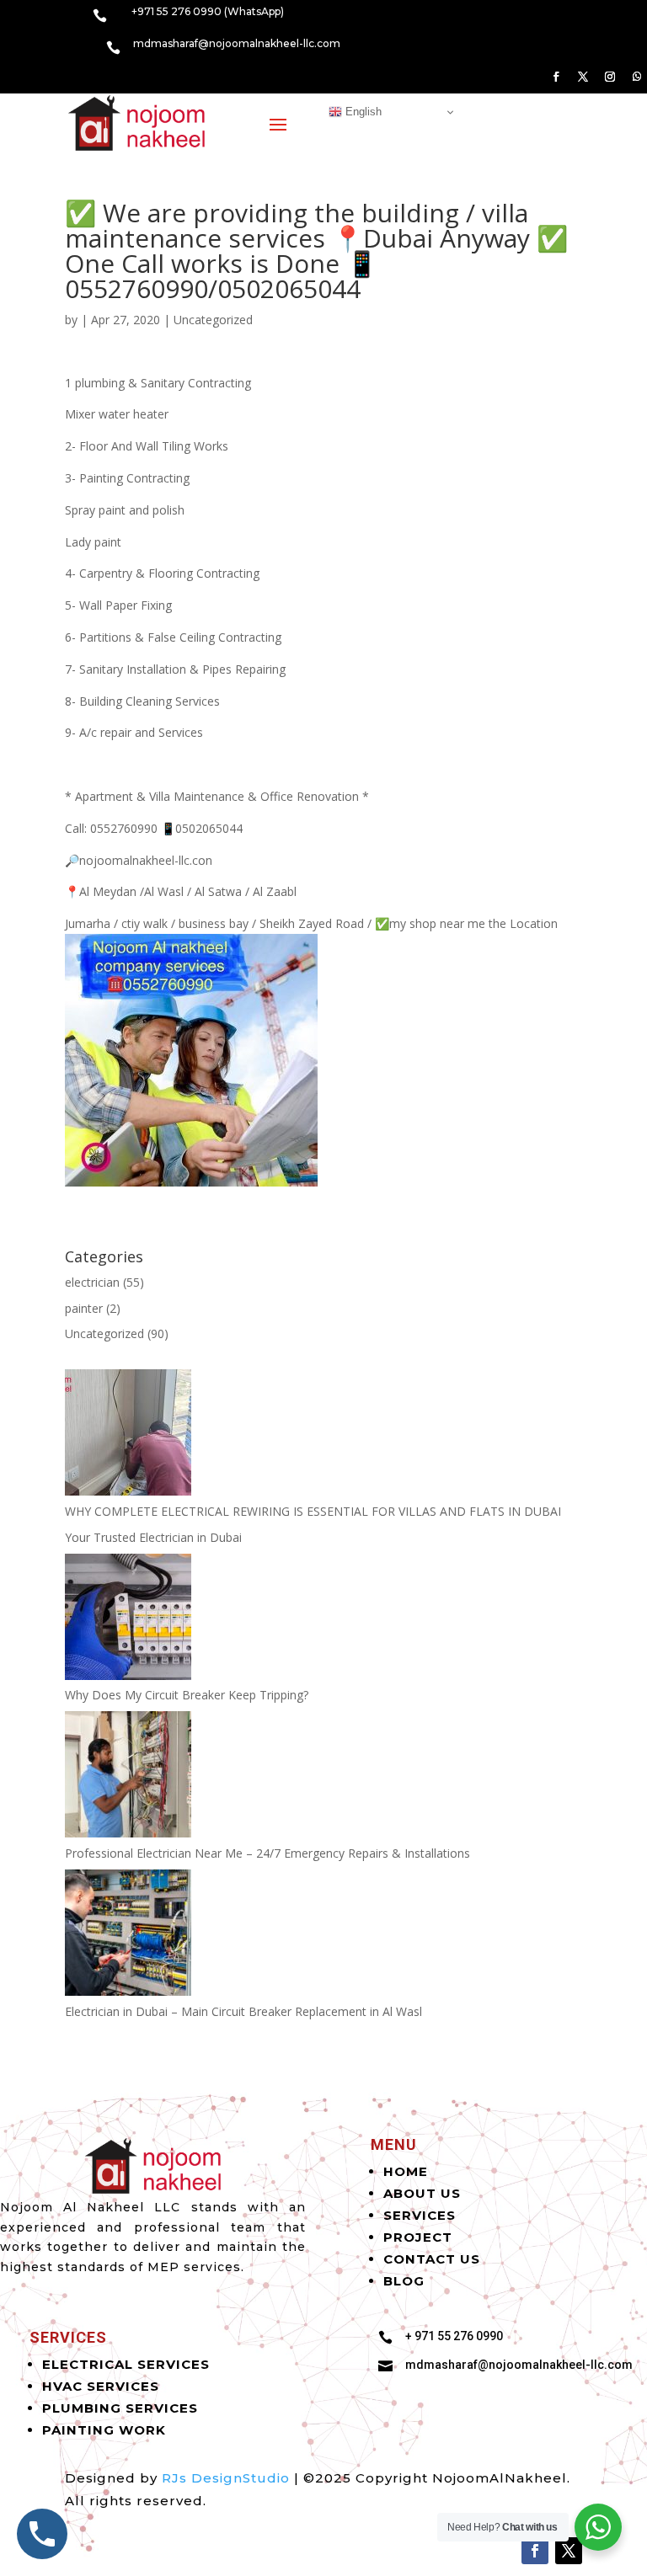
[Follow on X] (583, 77)
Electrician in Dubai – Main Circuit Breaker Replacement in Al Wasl (243, 2011)
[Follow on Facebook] (556, 77)
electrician (92, 1282)
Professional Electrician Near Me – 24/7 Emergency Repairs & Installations (267, 1853)
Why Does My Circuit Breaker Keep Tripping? (187, 1695)
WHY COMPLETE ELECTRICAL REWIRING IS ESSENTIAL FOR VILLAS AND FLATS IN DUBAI (313, 1511)
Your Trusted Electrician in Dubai (153, 1537)
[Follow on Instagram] (610, 77)
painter (84, 1308)
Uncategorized (213, 320)
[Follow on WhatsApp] (637, 77)
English (362, 112)
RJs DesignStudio (226, 2478)
